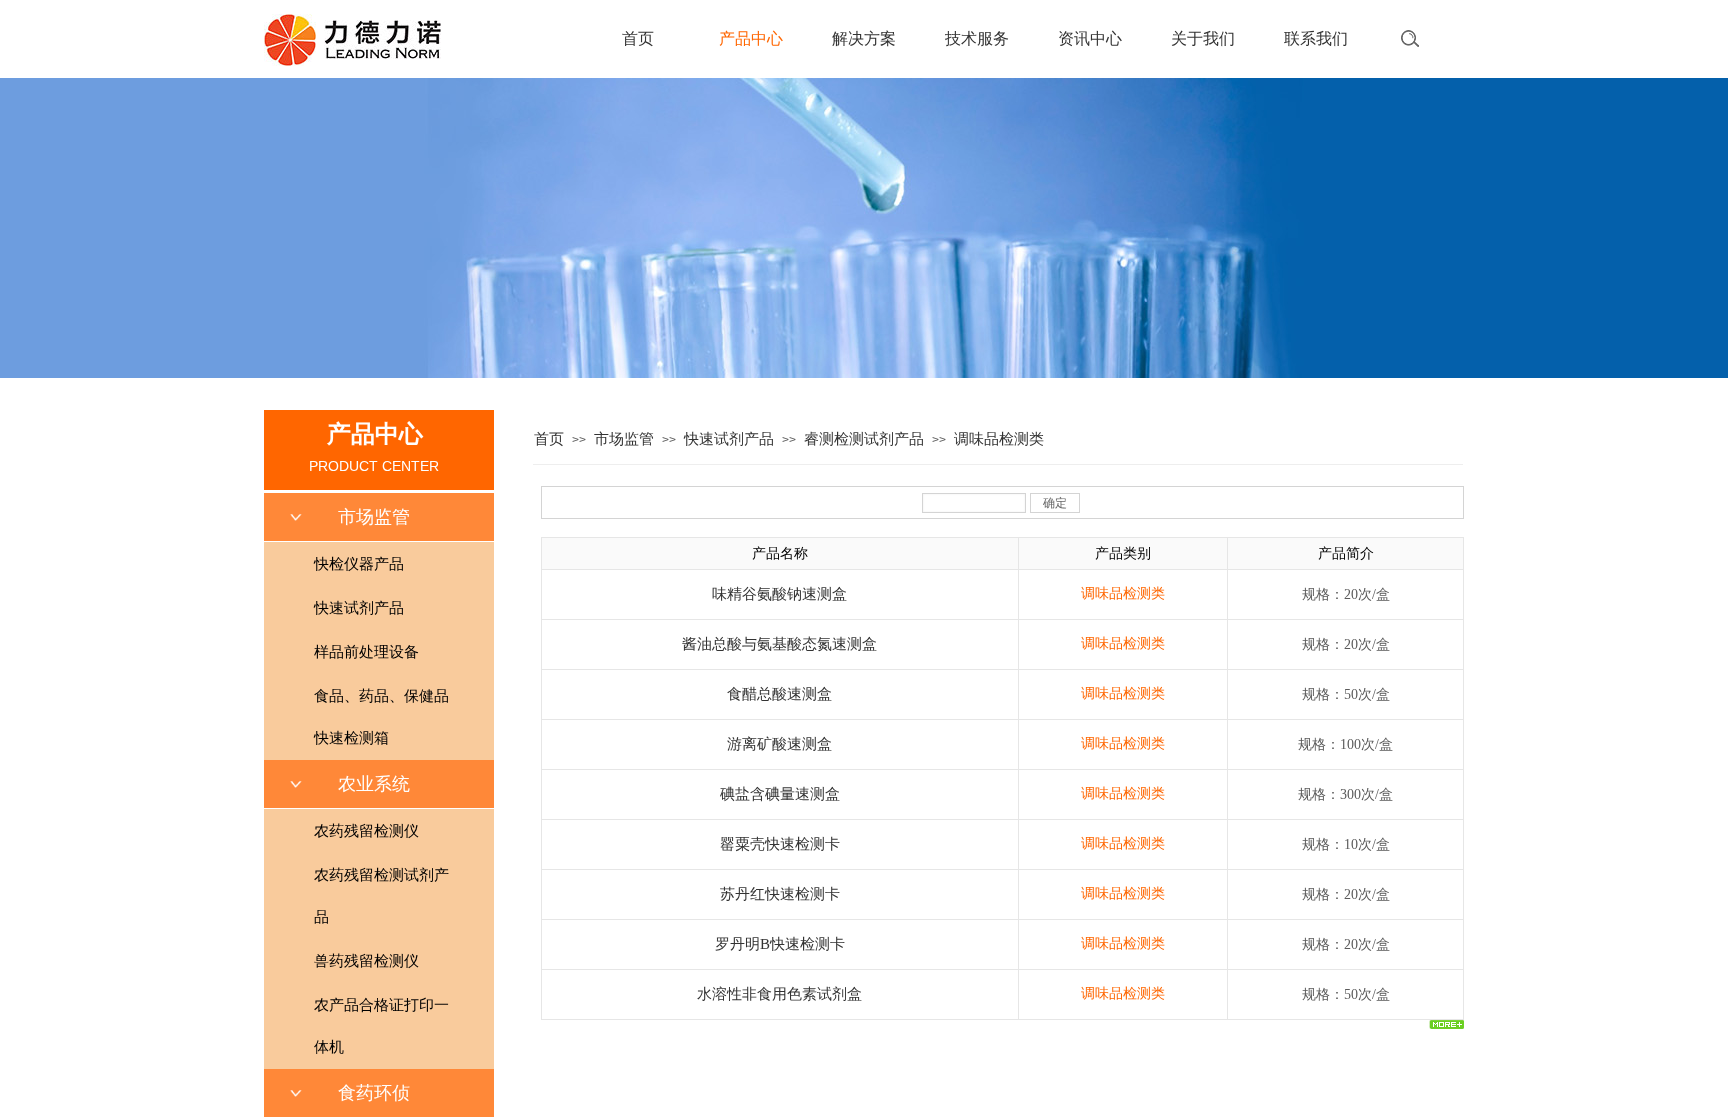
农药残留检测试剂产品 (381, 896)
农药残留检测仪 (366, 831)
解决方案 (864, 38)
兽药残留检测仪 (366, 961)
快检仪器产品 (359, 564)
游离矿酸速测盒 (779, 744)
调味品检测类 (999, 439)
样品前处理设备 (366, 652)
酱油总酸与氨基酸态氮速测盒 (779, 644)
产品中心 (751, 38)
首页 (638, 38)
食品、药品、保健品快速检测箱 (381, 717)
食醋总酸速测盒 (779, 694)
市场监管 (624, 439)
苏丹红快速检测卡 (780, 894)
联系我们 (1316, 38)
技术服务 (977, 38)
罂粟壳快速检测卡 (780, 844)
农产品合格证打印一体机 (381, 1026)
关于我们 (1203, 38)
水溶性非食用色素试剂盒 (779, 994)
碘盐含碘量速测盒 (780, 794)
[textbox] (1375, 35)
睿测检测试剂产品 (864, 439)
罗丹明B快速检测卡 (780, 944)
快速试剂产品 (729, 439)
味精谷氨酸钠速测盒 (779, 594)
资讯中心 (1090, 38)
